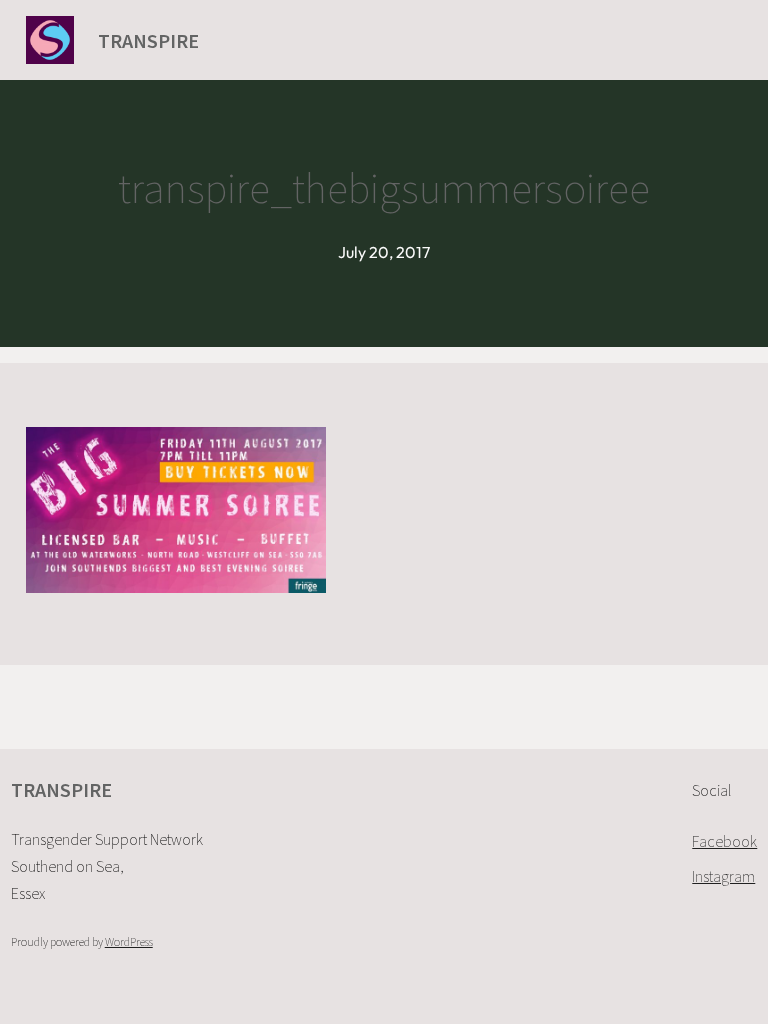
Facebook (724, 841)
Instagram (723, 876)
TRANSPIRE (148, 40)
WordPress (129, 941)
